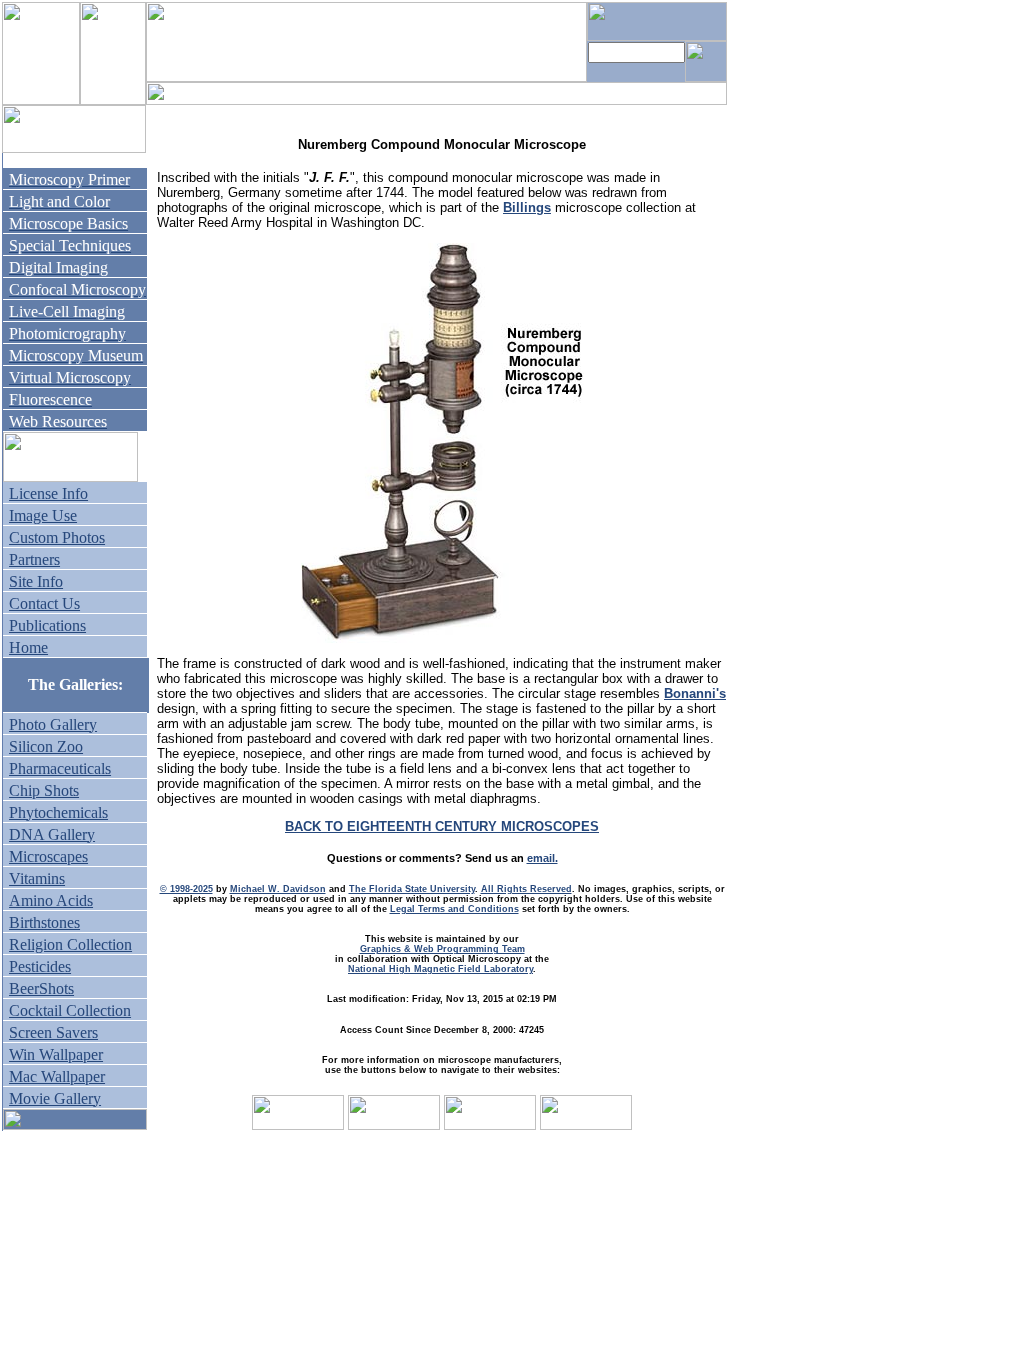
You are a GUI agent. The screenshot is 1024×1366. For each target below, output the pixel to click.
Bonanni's (695, 693)
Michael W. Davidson (278, 889)
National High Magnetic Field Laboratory (440, 969)
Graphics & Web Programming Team (442, 949)
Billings (527, 207)
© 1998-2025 (186, 889)
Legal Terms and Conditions (454, 909)
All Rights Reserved (526, 889)
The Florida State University (412, 889)
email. (542, 858)
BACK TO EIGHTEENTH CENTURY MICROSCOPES (442, 826)
